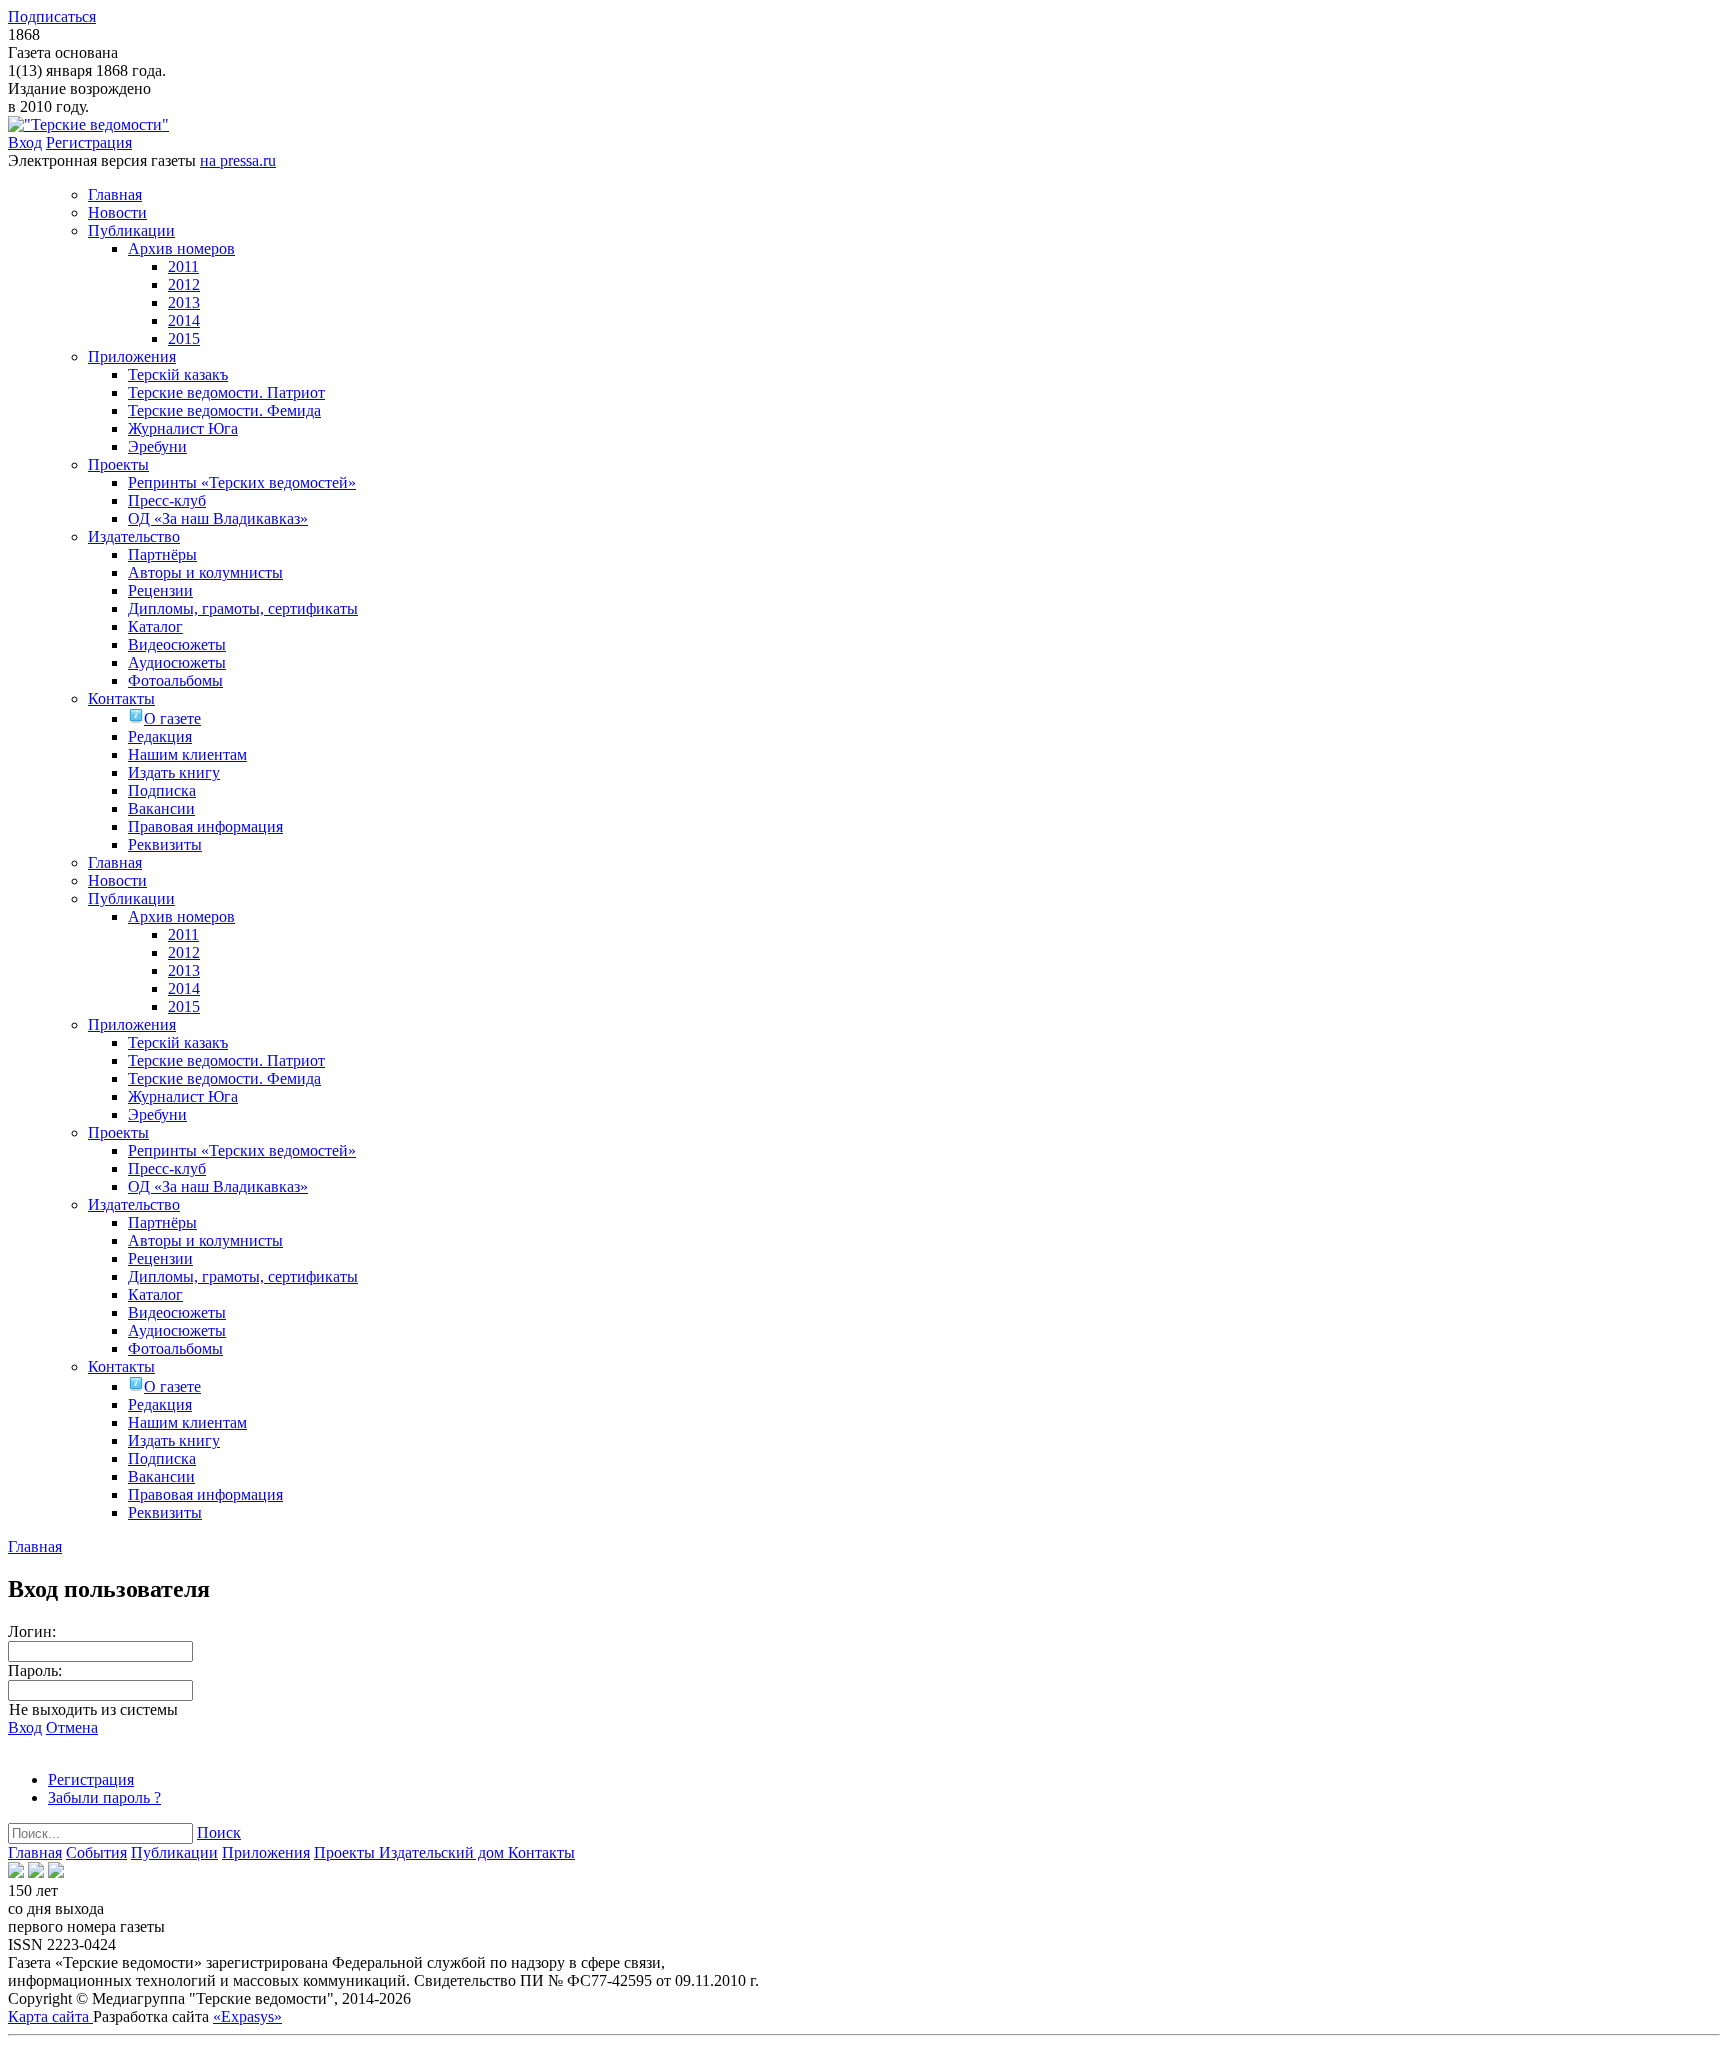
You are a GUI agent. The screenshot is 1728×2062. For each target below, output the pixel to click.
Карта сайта (50, 2016)
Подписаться (52, 16)
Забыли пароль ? (104, 1797)
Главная (35, 1852)
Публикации (174, 1852)
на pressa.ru (238, 160)
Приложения (266, 1852)
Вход (25, 142)
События (96, 1852)
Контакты (541, 1852)
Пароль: (35, 1670)
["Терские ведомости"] (88, 124)
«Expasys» (247, 2016)
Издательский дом (443, 1852)
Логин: (32, 1631)
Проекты (346, 1852)
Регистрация (89, 142)
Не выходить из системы (93, 1709)
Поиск (219, 1832)
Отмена (72, 1727)
